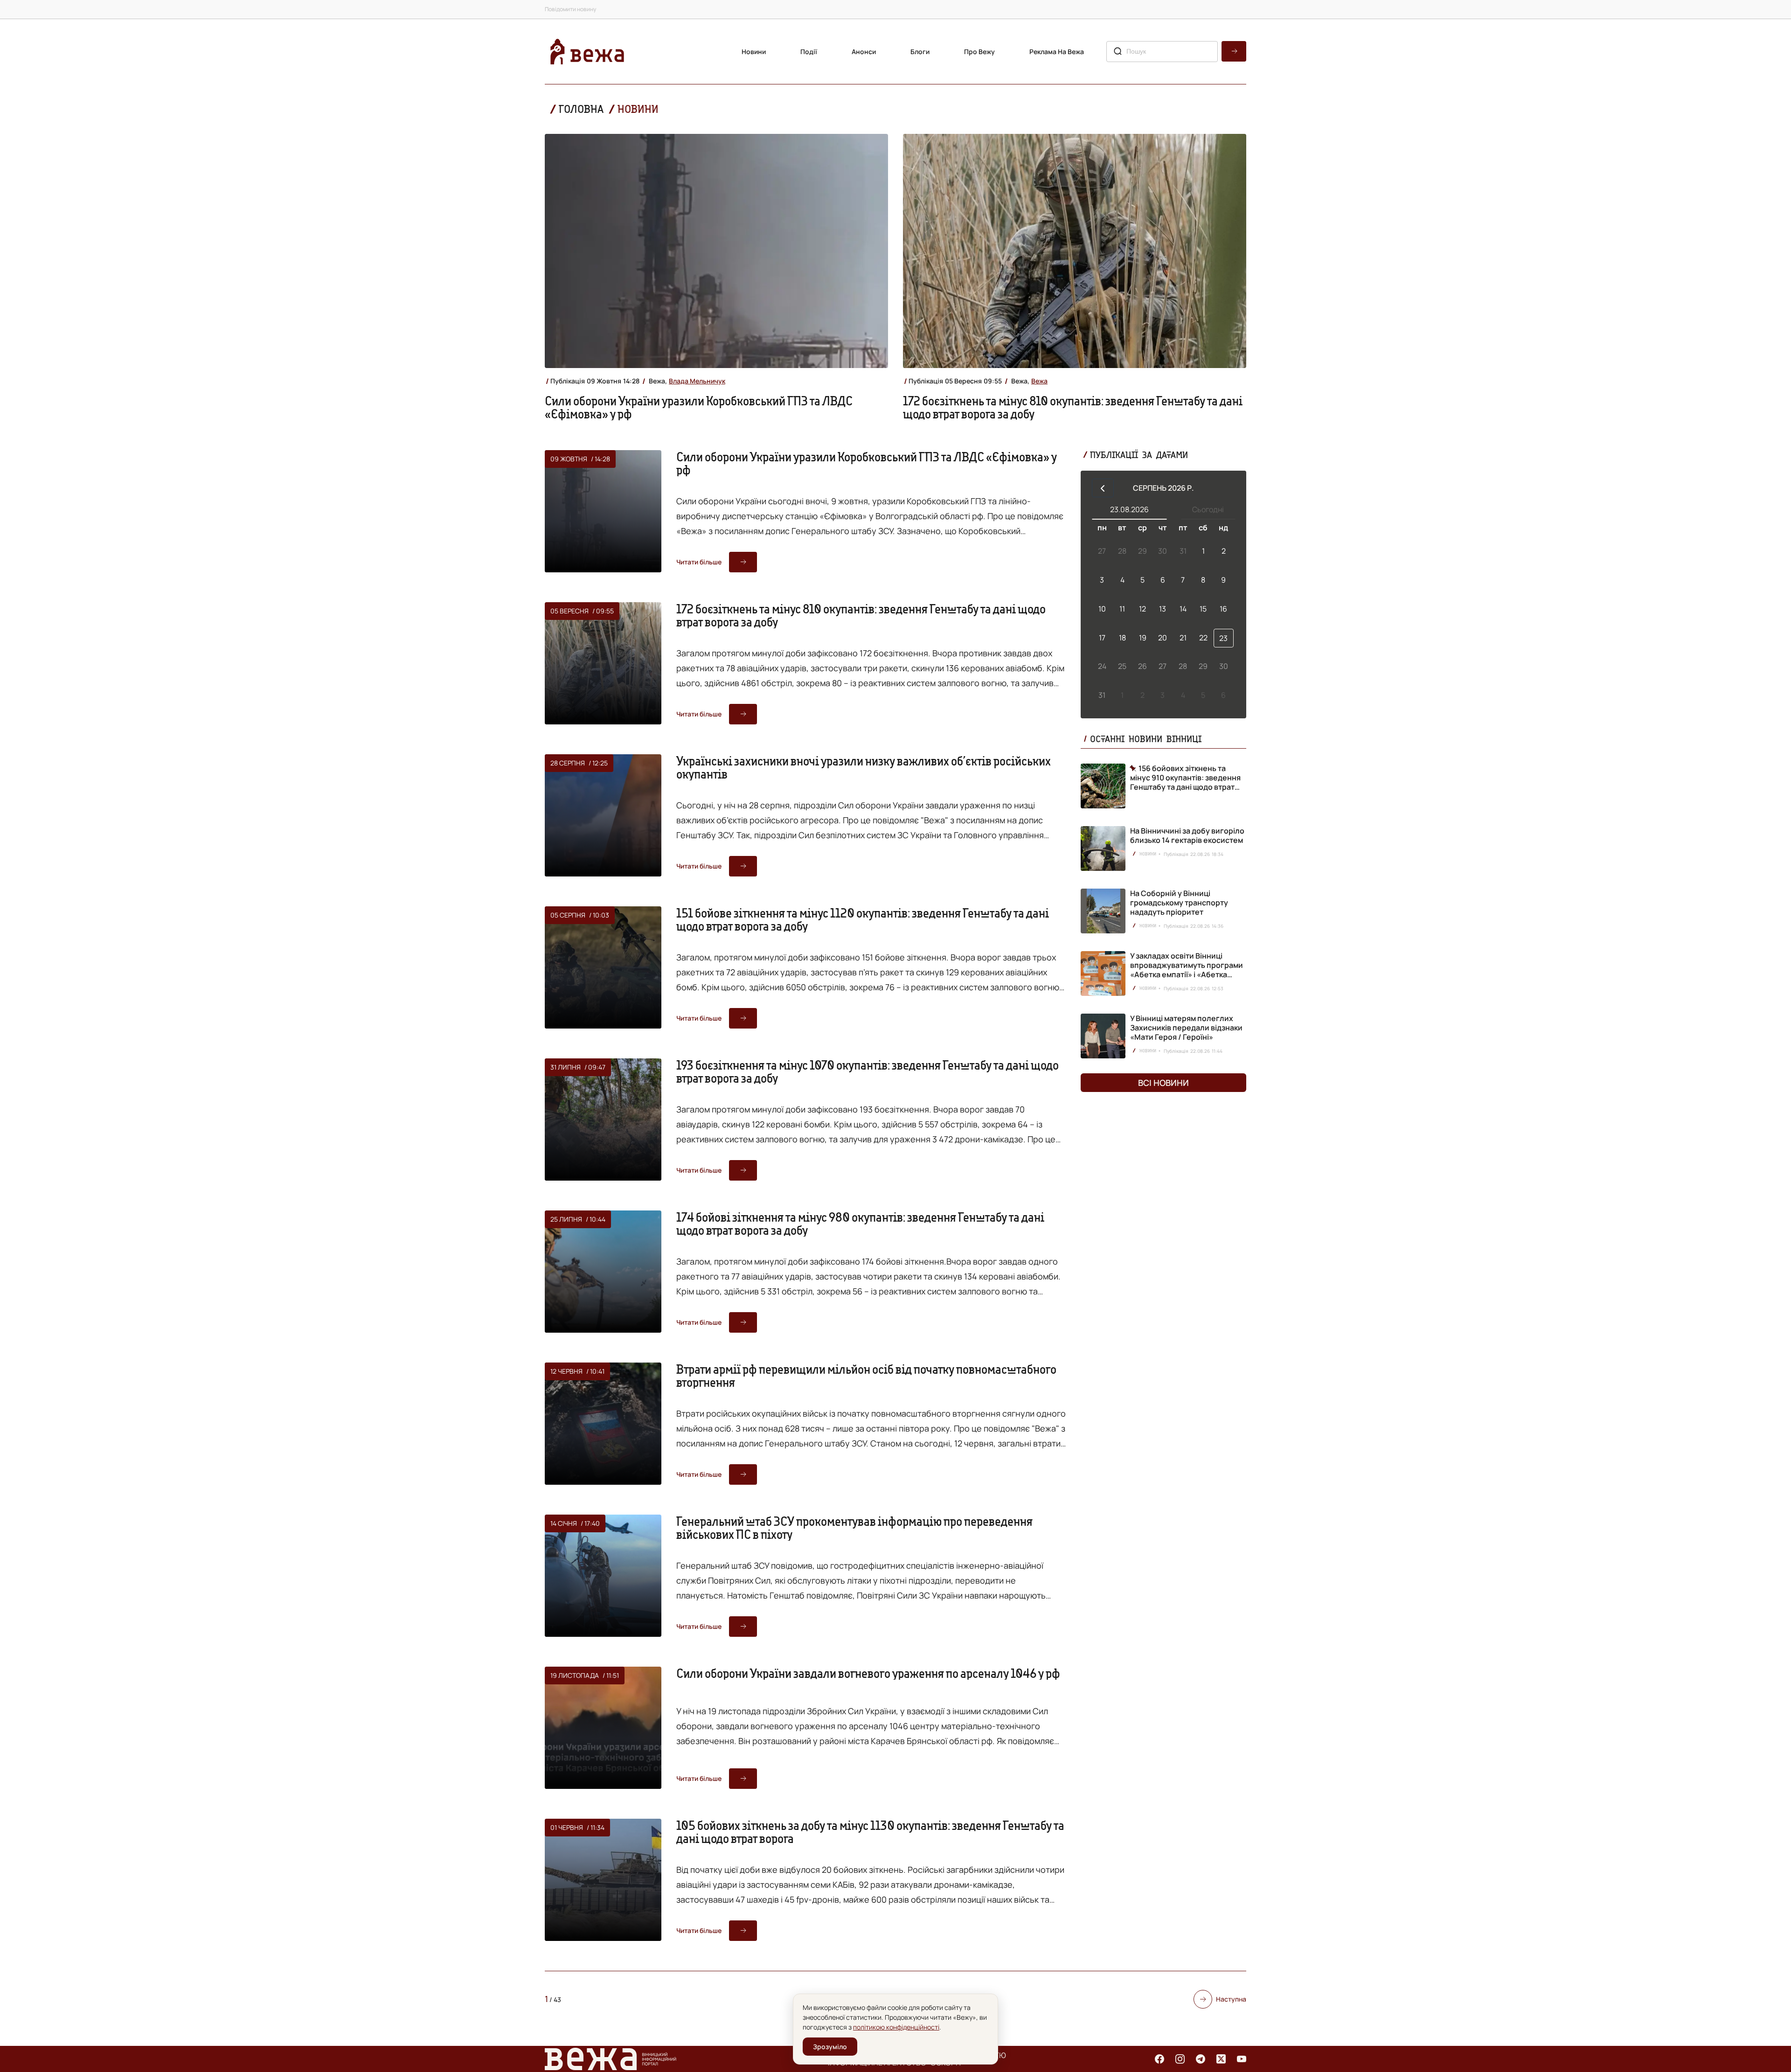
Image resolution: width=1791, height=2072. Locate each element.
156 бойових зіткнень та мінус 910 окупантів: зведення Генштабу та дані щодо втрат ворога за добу (1185, 778)
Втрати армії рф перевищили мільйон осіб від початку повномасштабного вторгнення (866, 1376)
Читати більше (699, 562)
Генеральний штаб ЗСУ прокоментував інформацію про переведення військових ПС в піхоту (854, 1528)
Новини (754, 52)
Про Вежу (979, 52)
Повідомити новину (570, 9)
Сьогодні (1208, 509)
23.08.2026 (1129, 509)
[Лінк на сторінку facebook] (1159, 2059)
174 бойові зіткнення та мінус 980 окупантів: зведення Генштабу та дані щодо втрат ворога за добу (860, 1224)
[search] (1234, 51)
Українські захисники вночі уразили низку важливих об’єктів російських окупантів (864, 767)
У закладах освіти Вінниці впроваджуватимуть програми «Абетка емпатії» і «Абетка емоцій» (1187, 970)
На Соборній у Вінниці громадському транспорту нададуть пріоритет (1179, 903)
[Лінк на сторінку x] (1221, 2059)
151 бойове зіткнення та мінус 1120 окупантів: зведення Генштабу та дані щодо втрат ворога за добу (863, 919)
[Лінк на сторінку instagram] (1180, 2059)
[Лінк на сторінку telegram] (1201, 2059)
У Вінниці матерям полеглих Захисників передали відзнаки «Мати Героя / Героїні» (1186, 1028)
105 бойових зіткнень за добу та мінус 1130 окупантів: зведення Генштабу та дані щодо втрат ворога (870, 1832)
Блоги (920, 52)
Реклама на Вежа (1057, 52)
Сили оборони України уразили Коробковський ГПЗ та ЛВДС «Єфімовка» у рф (699, 407)
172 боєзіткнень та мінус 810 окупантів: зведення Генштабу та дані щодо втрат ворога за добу (1073, 407)
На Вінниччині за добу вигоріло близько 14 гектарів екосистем (1187, 835)
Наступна (1231, 1999)
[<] (1103, 488)
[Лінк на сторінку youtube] (1242, 2059)
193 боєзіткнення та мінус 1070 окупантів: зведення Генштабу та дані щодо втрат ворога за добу (868, 1071)
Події (809, 52)
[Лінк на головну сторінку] (587, 52)
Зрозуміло (830, 2047)
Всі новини (1163, 1083)
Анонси (864, 52)
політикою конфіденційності (896, 2027)
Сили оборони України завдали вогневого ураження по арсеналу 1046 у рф (868, 1673)
